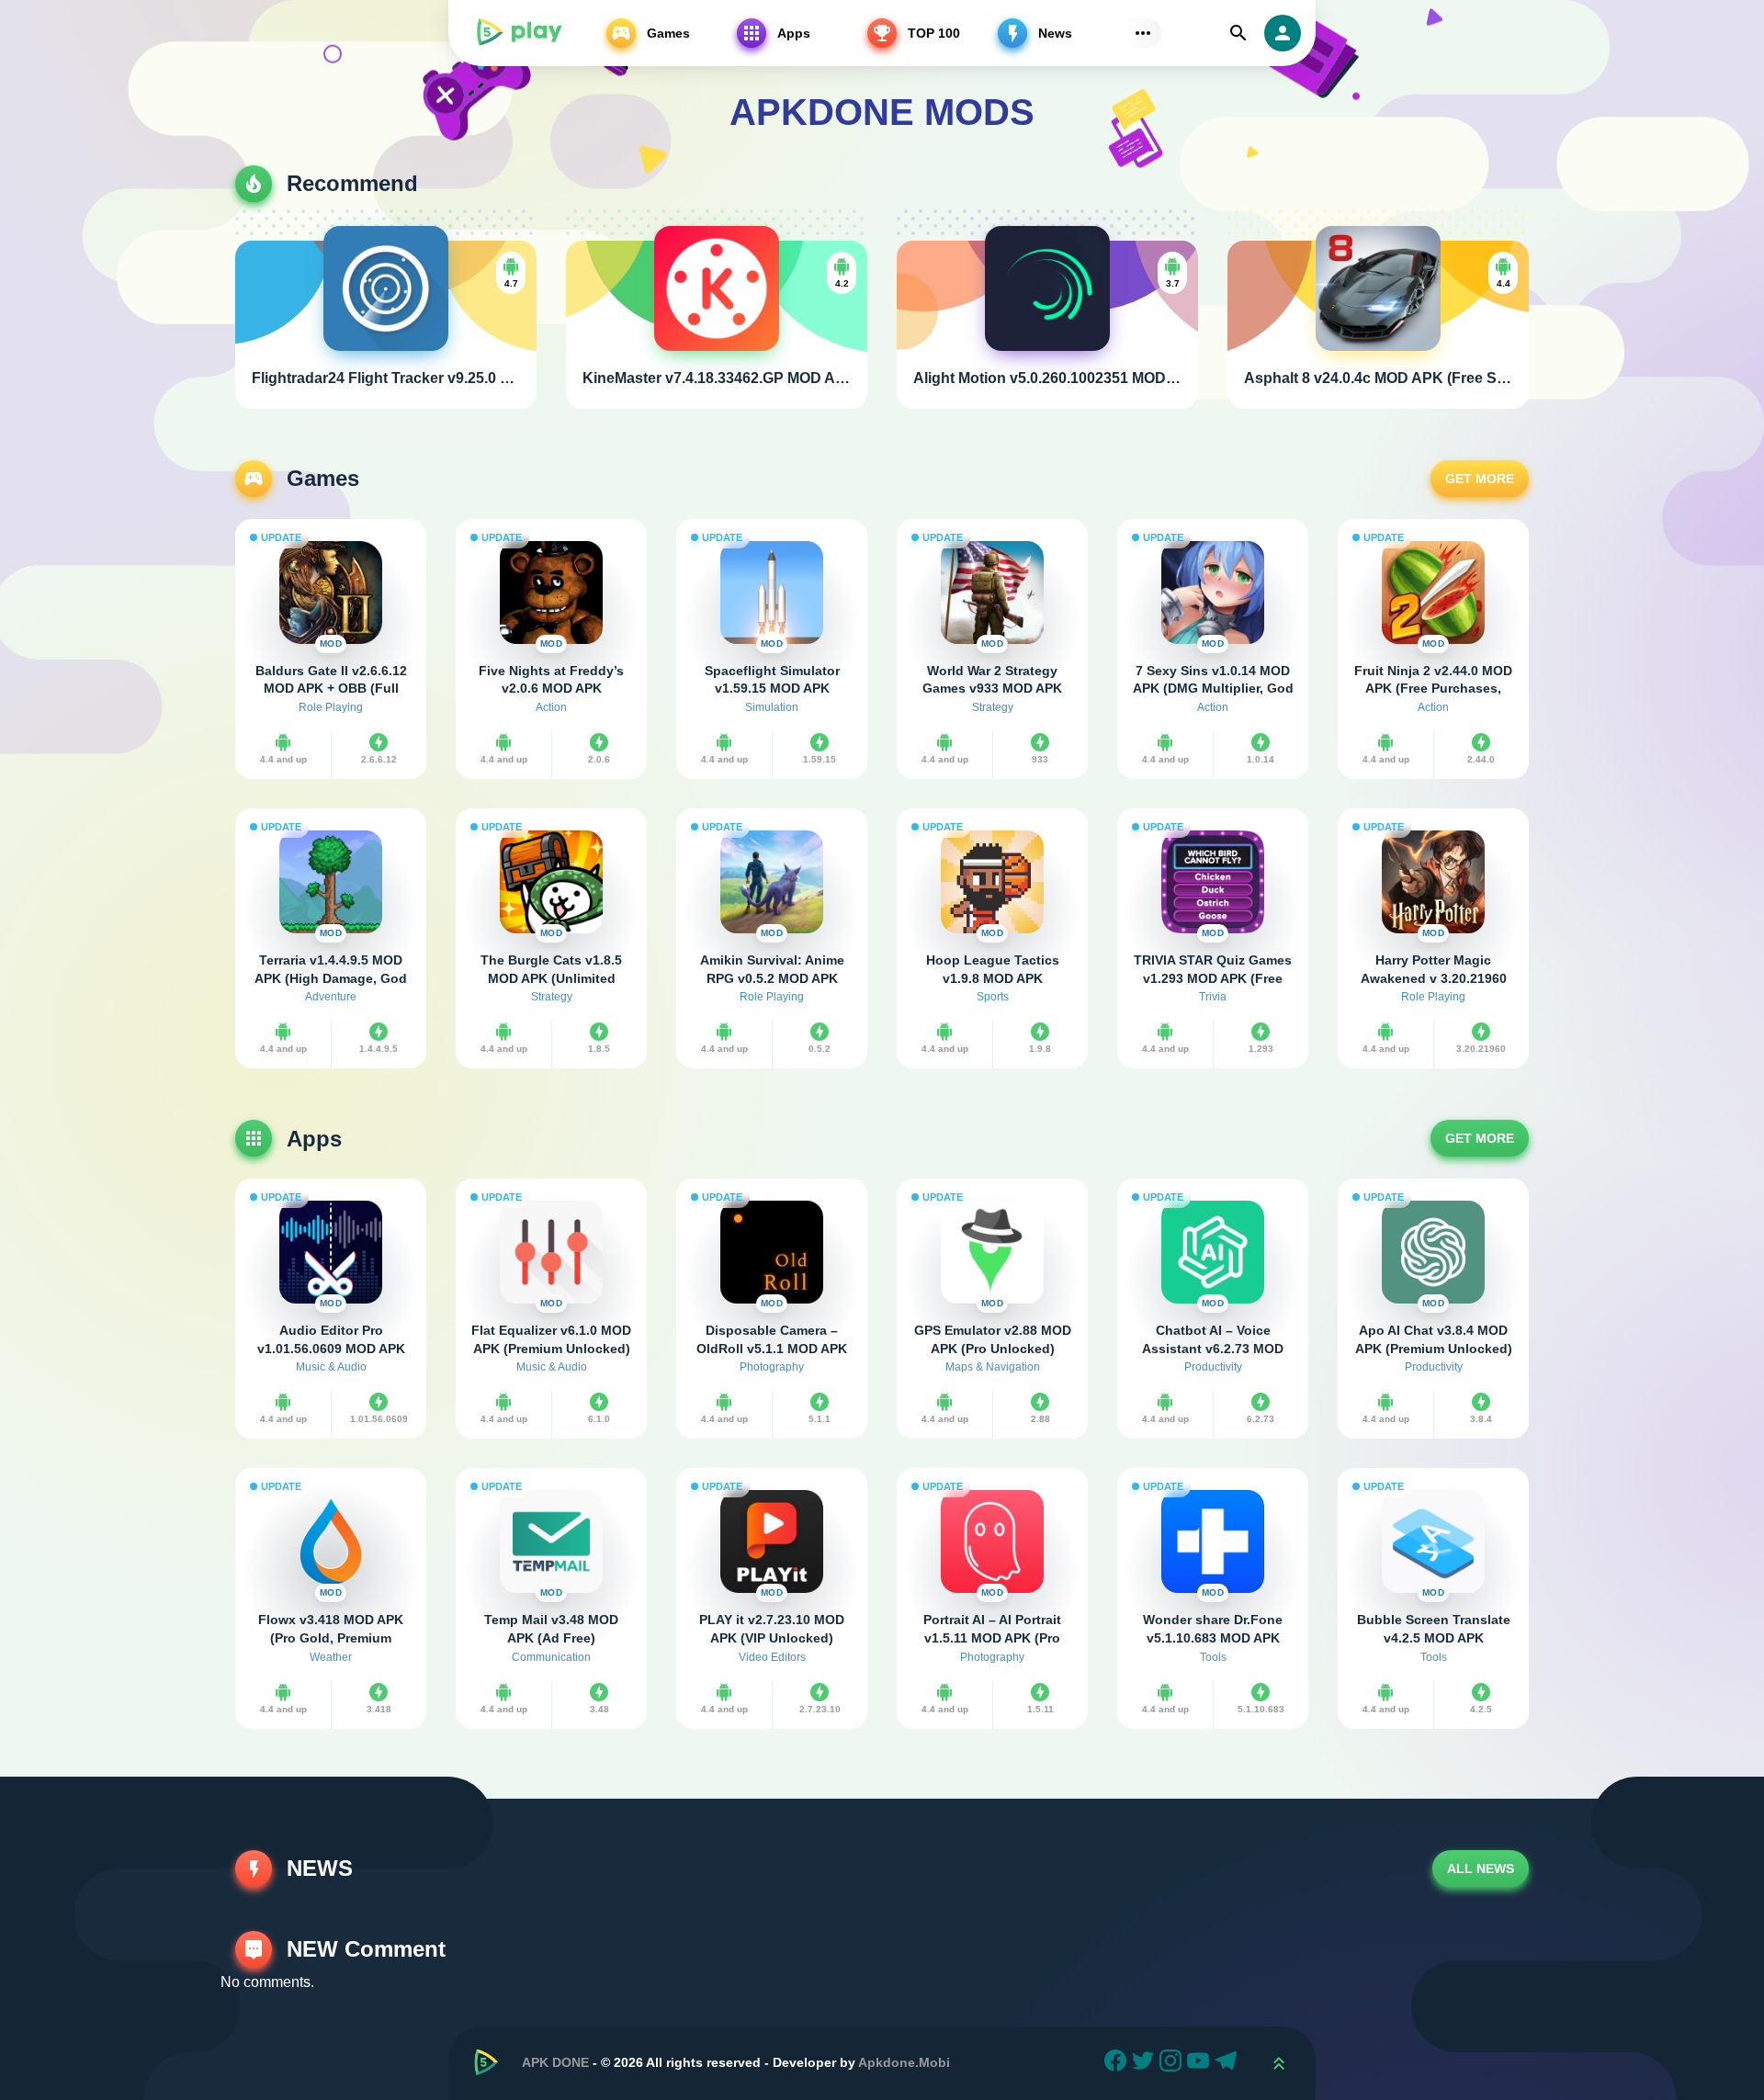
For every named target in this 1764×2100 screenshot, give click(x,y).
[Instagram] (1173, 2063)
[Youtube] (1201, 2063)
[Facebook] (1118, 2063)
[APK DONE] (518, 33)
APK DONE (555, 2062)
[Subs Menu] (1143, 33)
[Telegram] (1228, 2063)
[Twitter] (1146, 2063)
